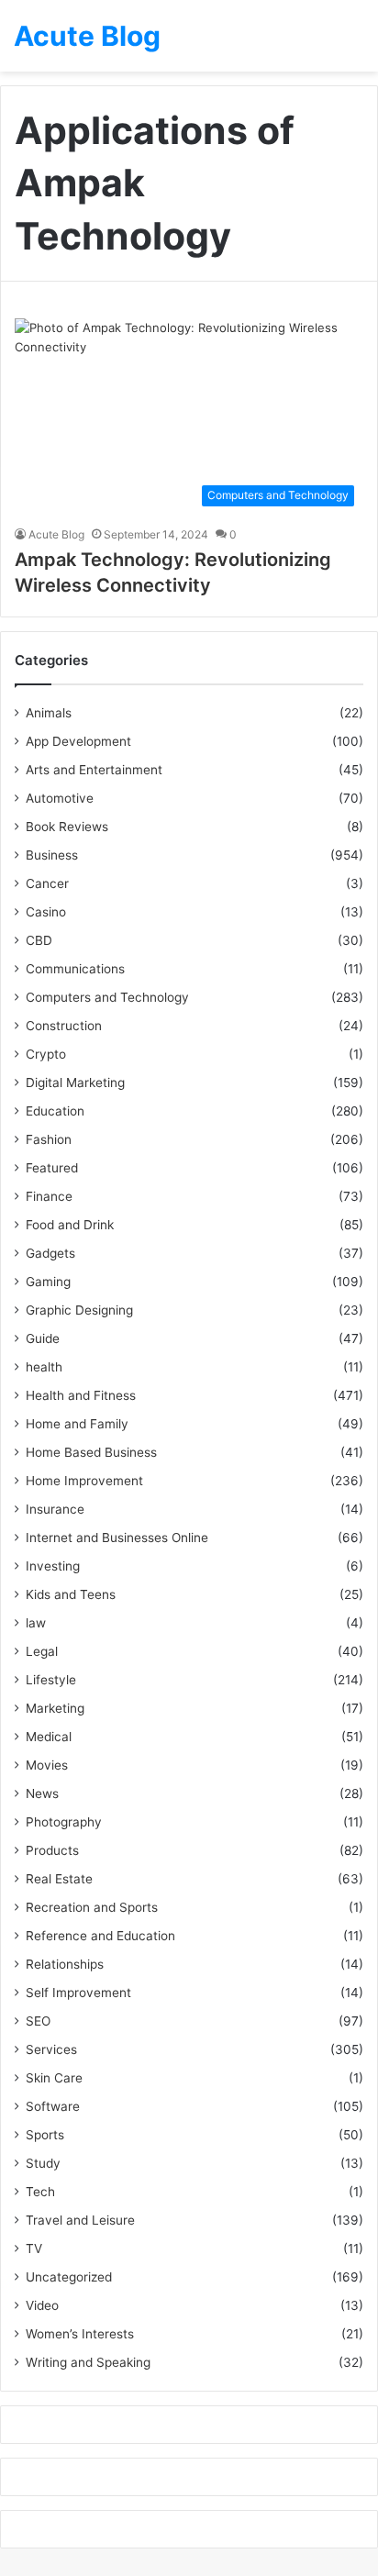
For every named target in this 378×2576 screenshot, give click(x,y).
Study (43, 2163)
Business (52, 855)
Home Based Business (91, 1452)
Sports (45, 2135)
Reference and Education (100, 1936)
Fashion (49, 1139)
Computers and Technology (107, 997)
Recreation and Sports (92, 1907)
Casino (46, 912)
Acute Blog (56, 534)
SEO (38, 2021)
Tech (40, 2192)
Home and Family (77, 1424)
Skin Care (54, 2078)
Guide (43, 1338)
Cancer (47, 883)
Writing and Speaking (88, 2362)
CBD (39, 940)
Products (52, 1850)
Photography (64, 1822)
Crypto (46, 1054)
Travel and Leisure (80, 2220)
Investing (53, 1566)
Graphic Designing (79, 1310)
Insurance (55, 1509)
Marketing (55, 1708)
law (36, 1623)
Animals (49, 713)
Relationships (65, 1964)
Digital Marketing (75, 1083)
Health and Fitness (81, 1395)
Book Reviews (67, 827)
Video (42, 2305)
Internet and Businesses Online (117, 1538)
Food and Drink (70, 1225)
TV (34, 2248)
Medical (49, 1737)
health (44, 1367)
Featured (52, 1168)
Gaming (48, 1282)
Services (51, 2049)
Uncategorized (69, 2277)
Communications (75, 969)
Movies (47, 1765)
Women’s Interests (80, 2334)
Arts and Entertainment (94, 770)
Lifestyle (51, 1680)
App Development (78, 741)
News (42, 1793)
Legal (42, 1651)
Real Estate (59, 1879)
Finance (49, 1196)
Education (55, 1111)
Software (53, 2106)
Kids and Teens (71, 1594)
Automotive (60, 798)
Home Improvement (84, 1481)
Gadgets (50, 1253)
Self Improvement (78, 1993)
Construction (64, 1026)
